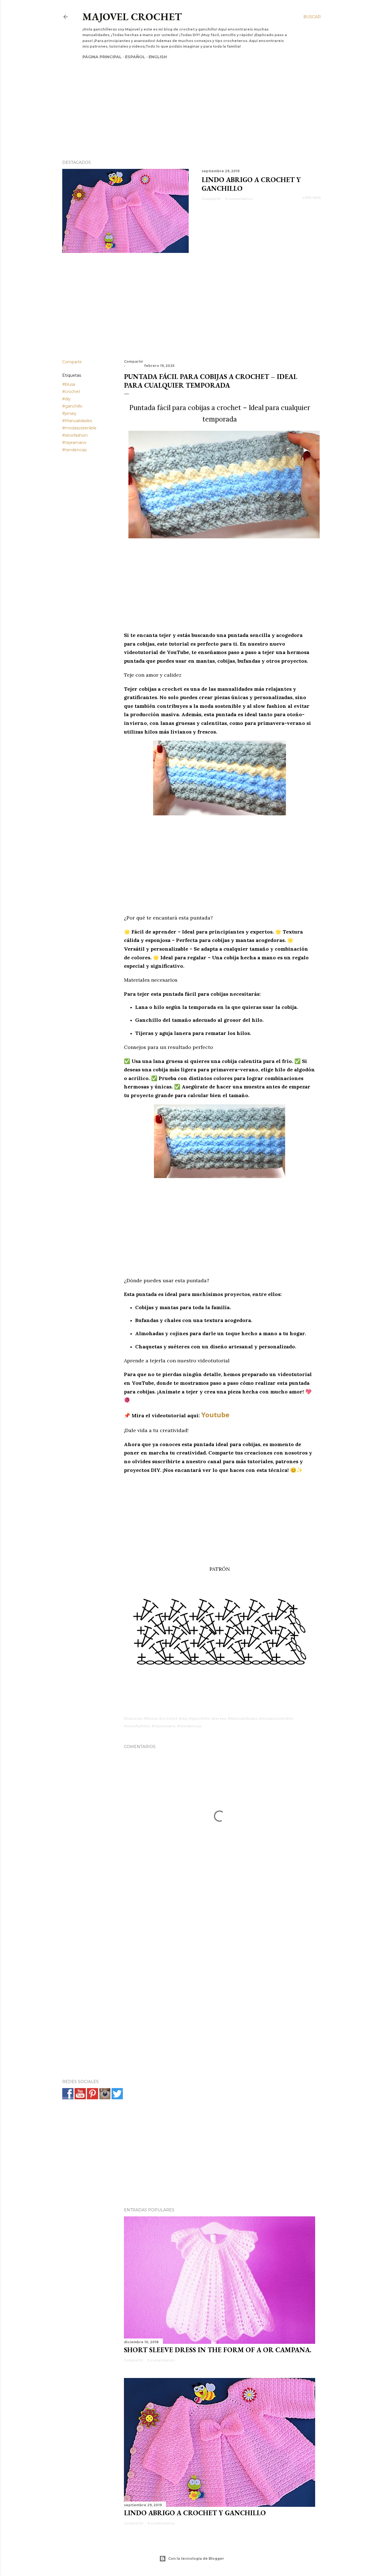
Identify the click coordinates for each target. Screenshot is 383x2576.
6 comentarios (239, 199)
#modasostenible (79, 428)
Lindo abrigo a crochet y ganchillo (195, 2513)
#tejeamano (74, 443)
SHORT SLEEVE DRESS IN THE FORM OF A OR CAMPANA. (218, 2350)
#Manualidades (77, 421)
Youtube (215, 1415)
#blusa (69, 384)
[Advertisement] (186, 100)
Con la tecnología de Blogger (196, 2558)
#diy (66, 399)
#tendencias (74, 450)
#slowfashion (75, 435)
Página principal (102, 57)
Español (135, 57)
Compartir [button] (211, 199)
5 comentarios (161, 2360)
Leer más (312, 198)
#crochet (71, 392)
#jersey (69, 413)
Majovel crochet (132, 17)
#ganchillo (72, 406)
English (158, 57)
